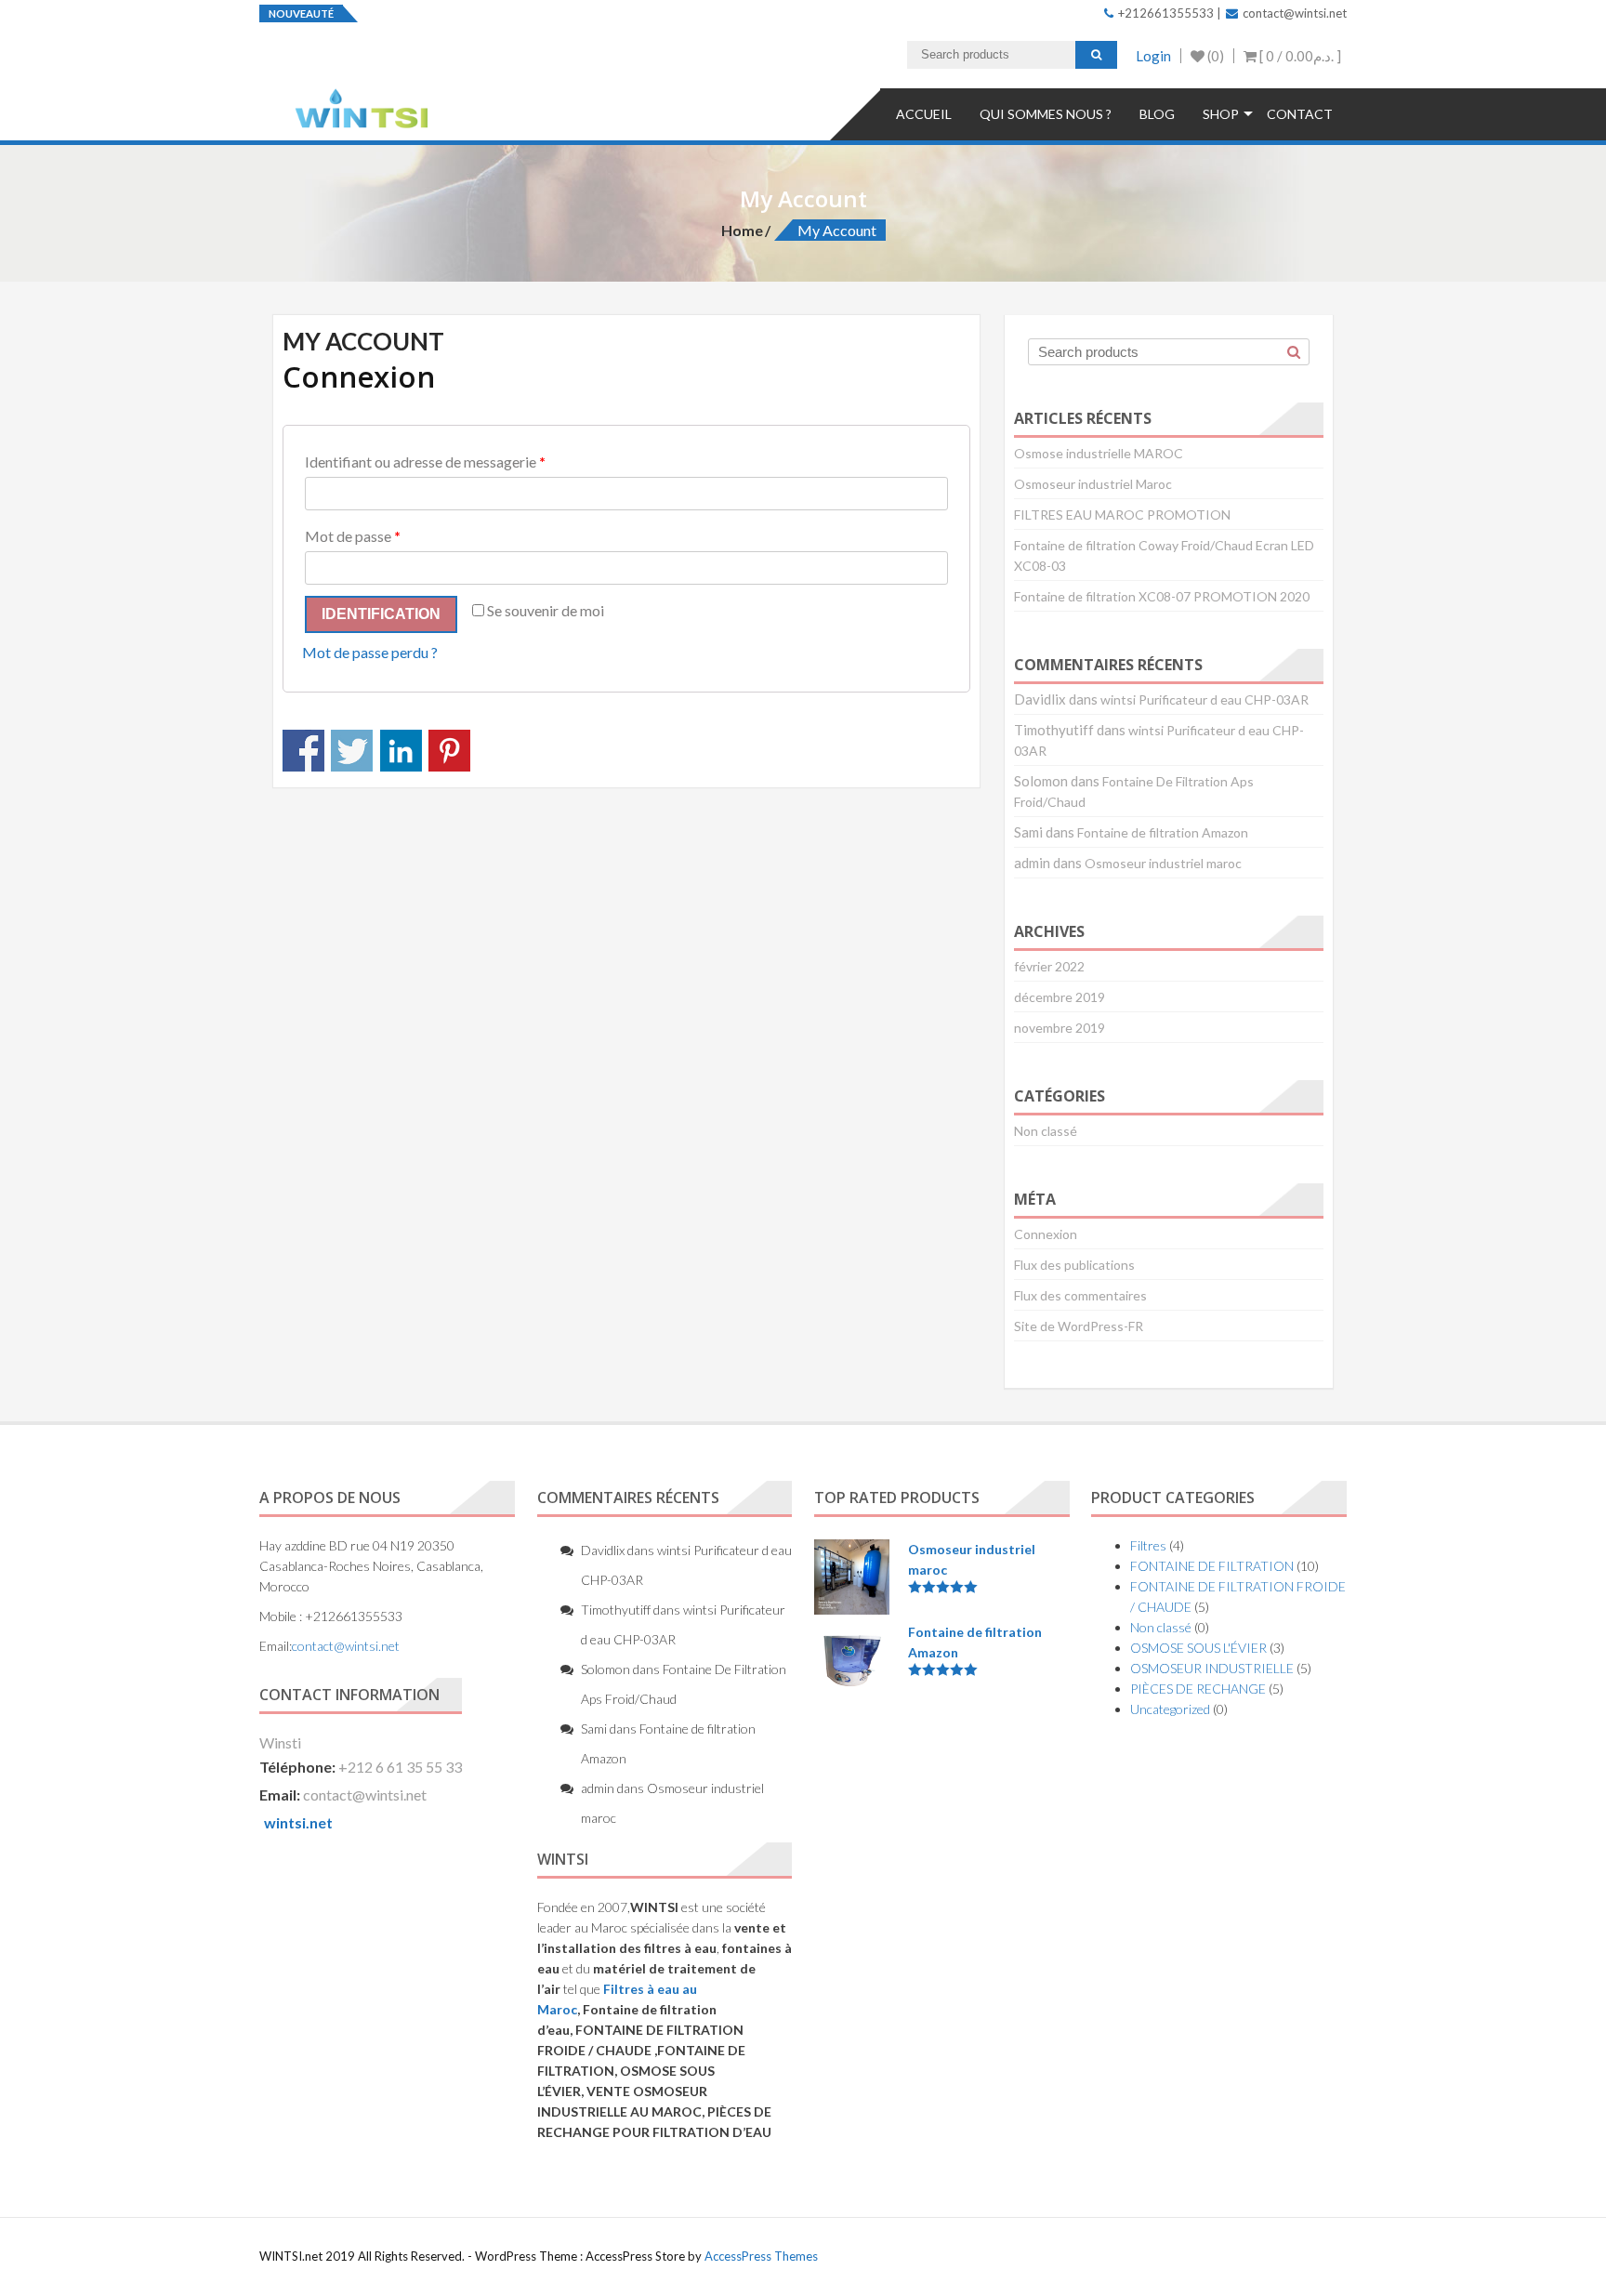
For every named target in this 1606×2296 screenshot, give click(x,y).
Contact (1300, 114)
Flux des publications (1074, 1265)
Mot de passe (353, 536)
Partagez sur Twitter (352, 751)
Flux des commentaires (1080, 1295)
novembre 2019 (1060, 1028)
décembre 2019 (1060, 997)
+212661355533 (1165, 13)
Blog (1157, 114)
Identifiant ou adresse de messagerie (425, 462)
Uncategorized (1170, 1709)
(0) (1214, 56)
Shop (1221, 114)
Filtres (1148, 1545)
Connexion (1046, 1234)
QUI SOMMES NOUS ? (1046, 114)
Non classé (1046, 1131)
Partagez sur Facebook (303, 751)
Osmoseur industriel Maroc (1093, 484)
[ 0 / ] (1299, 56)
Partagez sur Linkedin (401, 751)
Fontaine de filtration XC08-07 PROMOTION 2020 (1162, 596)
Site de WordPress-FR (1079, 1326)
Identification (381, 614)
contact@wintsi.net (1293, 13)
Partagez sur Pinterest (449, 751)
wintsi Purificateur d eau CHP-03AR (1204, 699)
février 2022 (1049, 966)
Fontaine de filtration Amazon (1163, 832)
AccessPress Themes (761, 2256)
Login (1153, 56)
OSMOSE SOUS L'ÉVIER (1198, 1648)
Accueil (924, 114)
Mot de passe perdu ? (370, 652)
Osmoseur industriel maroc (1163, 863)
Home (742, 230)
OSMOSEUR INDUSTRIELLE (1212, 1668)
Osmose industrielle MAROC (1099, 453)
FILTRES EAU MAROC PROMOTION (1122, 515)
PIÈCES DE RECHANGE (1198, 1689)
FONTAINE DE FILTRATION (1212, 1566)
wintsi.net (298, 1822)
